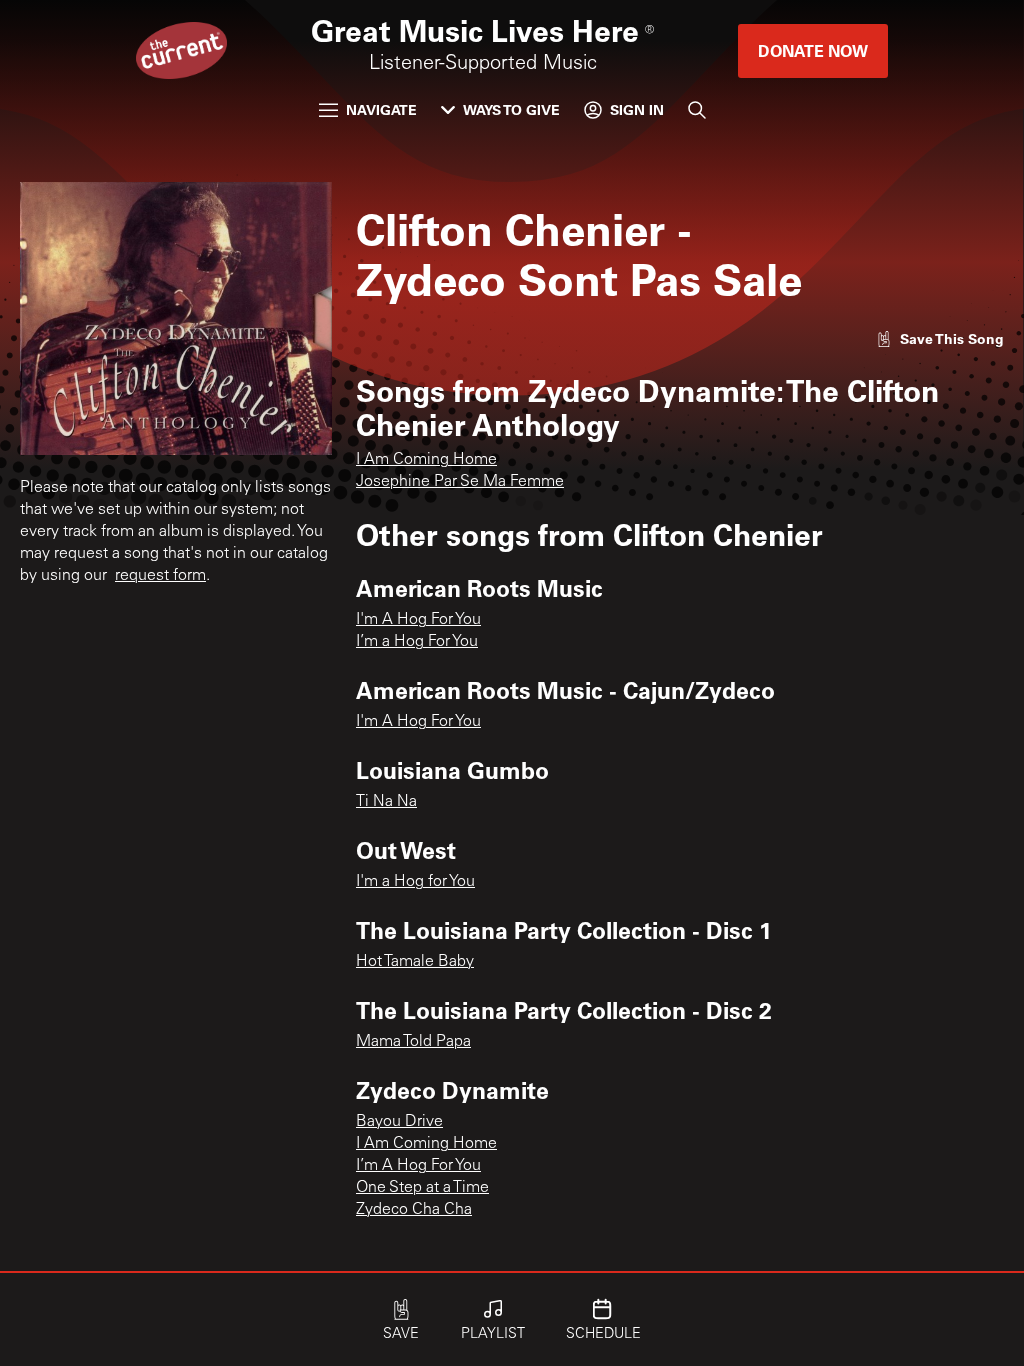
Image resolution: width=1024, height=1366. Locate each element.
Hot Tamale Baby (415, 962)
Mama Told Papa (413, 1042)
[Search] (697, 110)
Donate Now (813, 50)
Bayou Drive (399, 1122)
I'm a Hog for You (415, 882)
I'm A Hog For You (418, 620)
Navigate (381, 109)
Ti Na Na (386, 802)
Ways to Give (511, 109)
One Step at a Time (422, 1188)
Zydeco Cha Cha (414, 1210)
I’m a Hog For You (417, 642)
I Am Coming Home (426, 460)
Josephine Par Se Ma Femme (460, 482)
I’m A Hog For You (418, 1166)
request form (160, 576)
